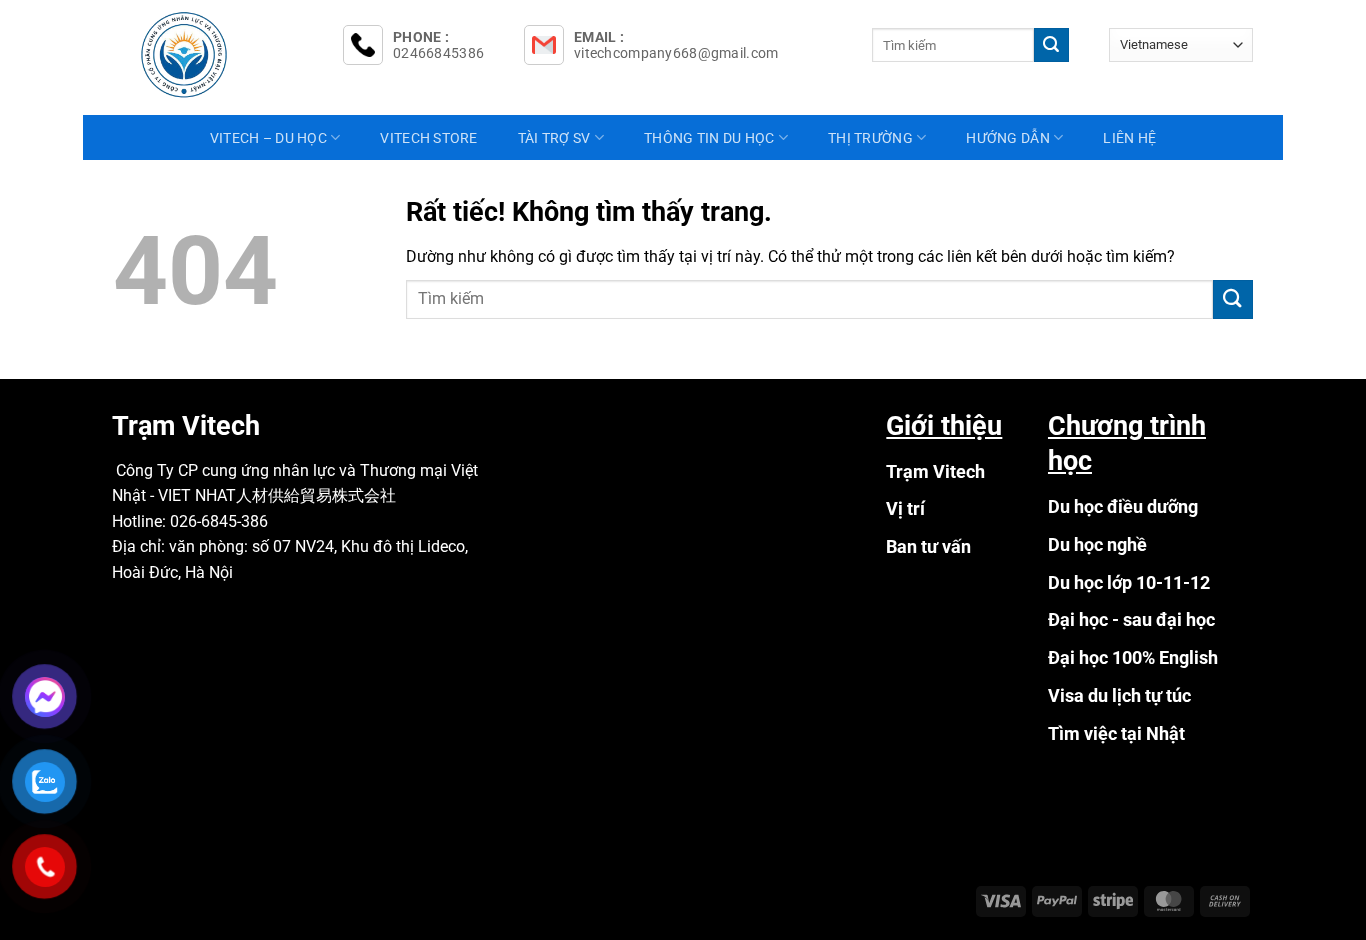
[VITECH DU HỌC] (213, 55)
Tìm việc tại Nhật (1116, 733)
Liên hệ (1129, 138)
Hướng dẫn (1008, 138)
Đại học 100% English (1133, 657)
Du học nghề (1097, 544)
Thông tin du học (709, 138)
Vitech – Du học (268, 138)
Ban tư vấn (928, 546)
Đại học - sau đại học (1131, 619)
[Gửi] (1051, 45)
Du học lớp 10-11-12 (1129, 582)
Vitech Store (428, 138)
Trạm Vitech (935, 471)
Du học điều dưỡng (1123, 506)
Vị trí (905, 508)
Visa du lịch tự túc (1119, 695)
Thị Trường (870, 138)
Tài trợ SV (554, 138)
